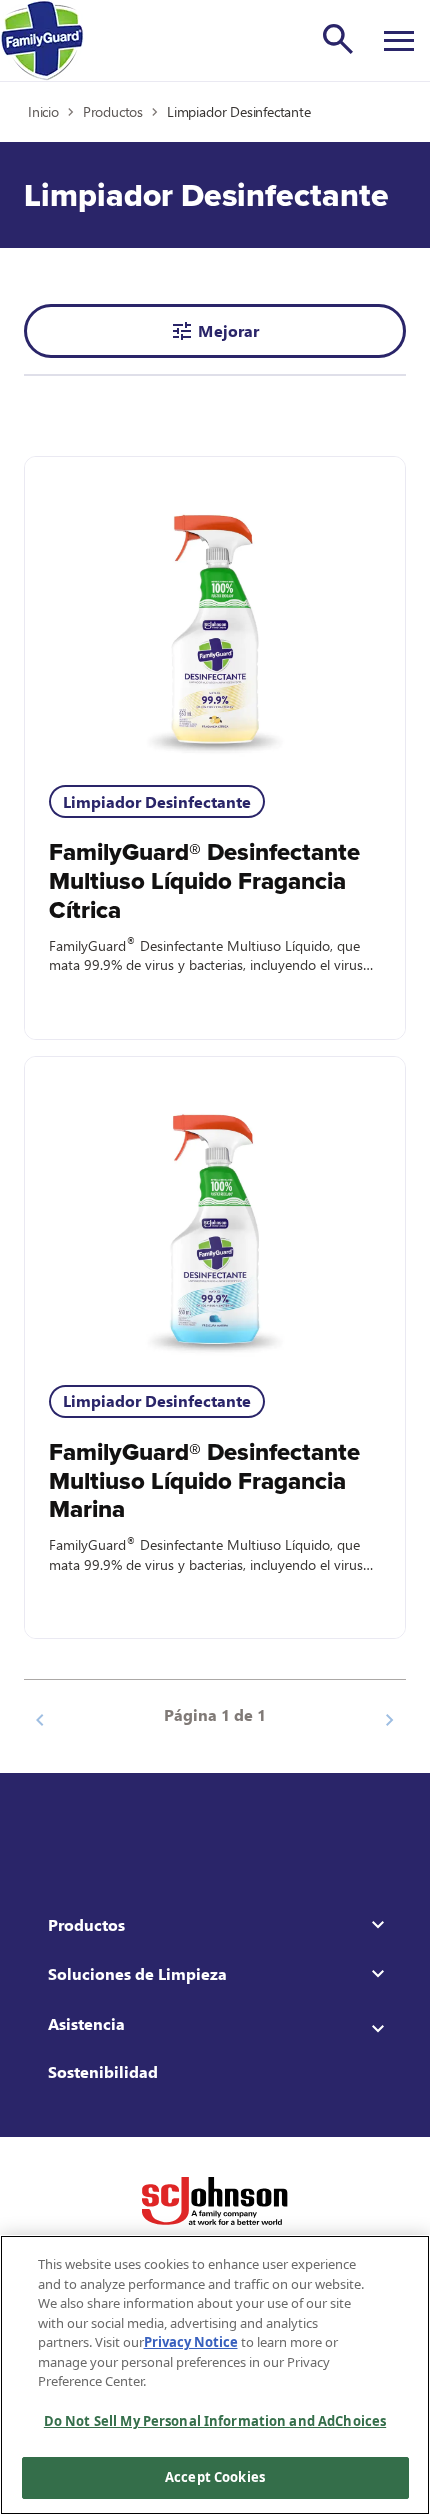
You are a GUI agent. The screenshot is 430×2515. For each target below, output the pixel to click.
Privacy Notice (191, 2342)
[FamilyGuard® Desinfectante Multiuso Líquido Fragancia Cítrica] (215, 609)
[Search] (338, 39)
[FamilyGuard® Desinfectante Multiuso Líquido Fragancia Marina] (215, 1209)
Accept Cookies (215, 2477)
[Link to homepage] (42, 40)
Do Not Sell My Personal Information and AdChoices (215, 2421)
